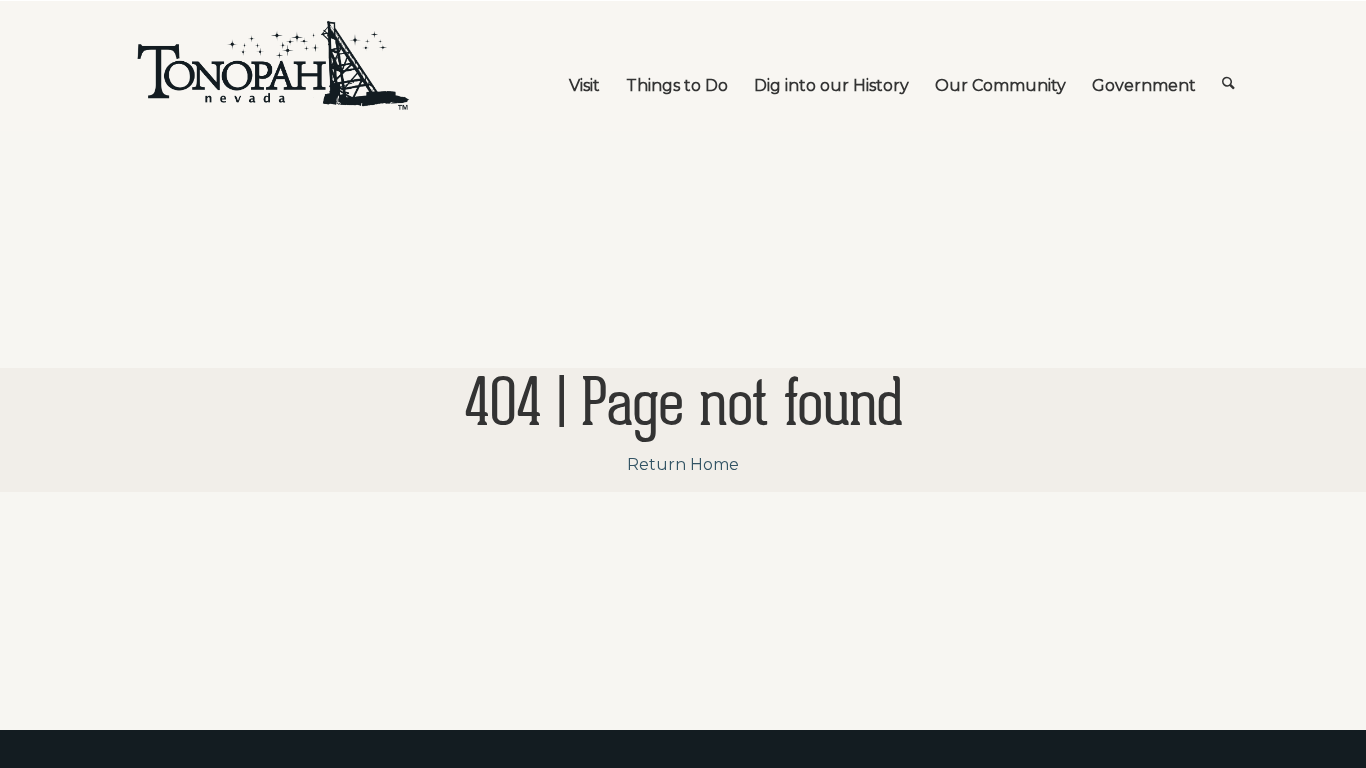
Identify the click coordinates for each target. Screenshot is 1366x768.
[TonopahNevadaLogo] (272, 66)
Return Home (683, 464)
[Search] (1228, 66)
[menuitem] (584, 66)
